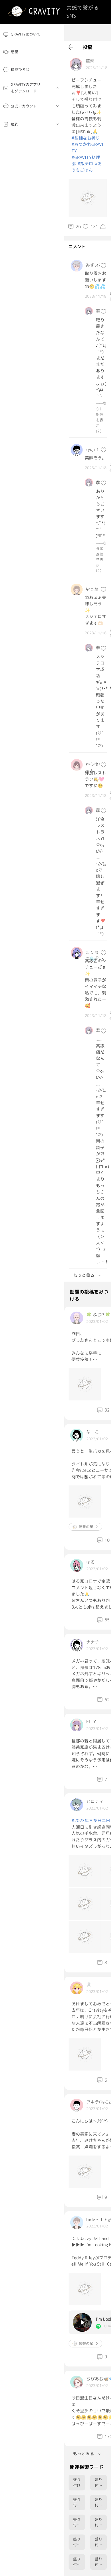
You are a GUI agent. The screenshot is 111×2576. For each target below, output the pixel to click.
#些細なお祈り (86, 138)
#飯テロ (85, 164)
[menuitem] (32, 34)
